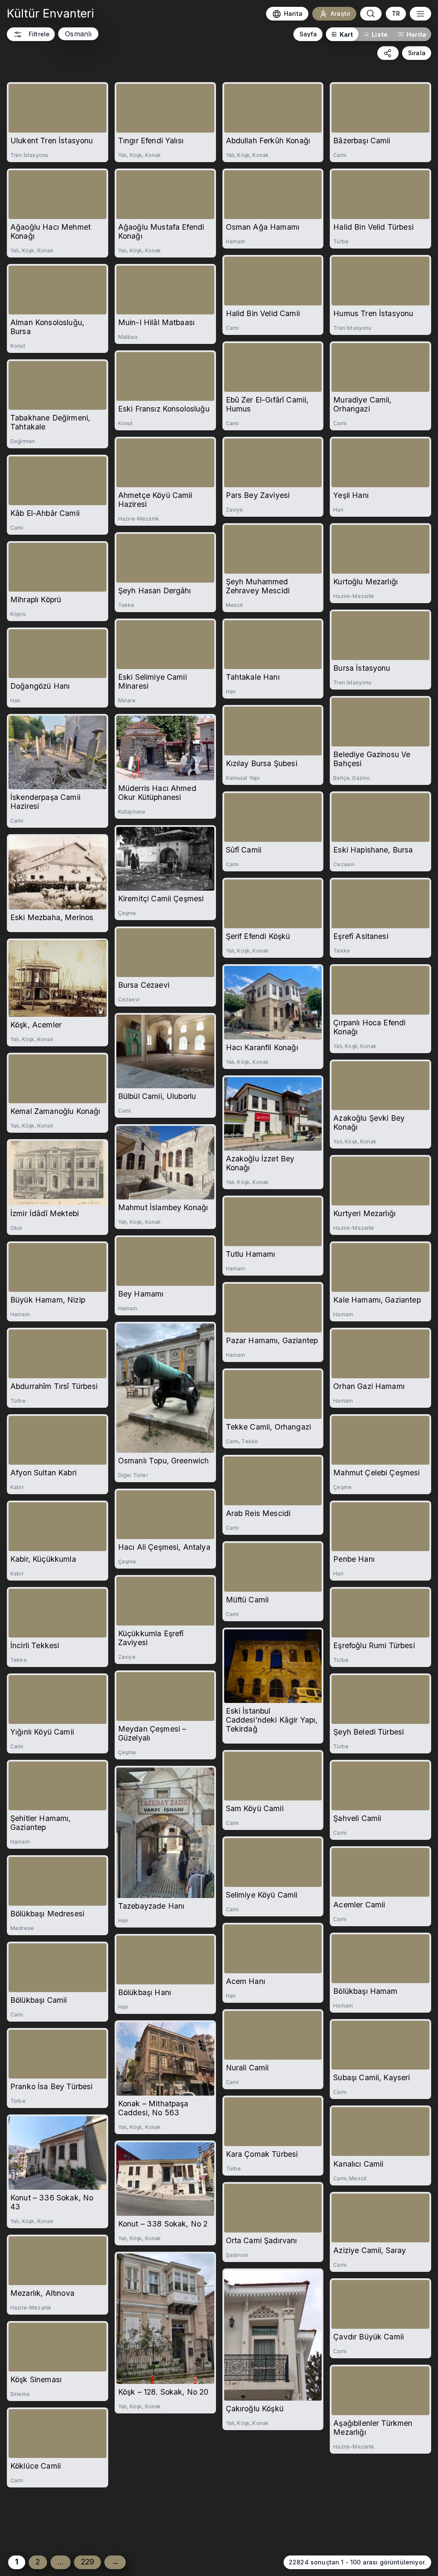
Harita (416, 34)
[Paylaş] (388, 53)
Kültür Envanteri (51, 13)
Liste (380, 34)
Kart (346, 34)
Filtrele (39, 34)
